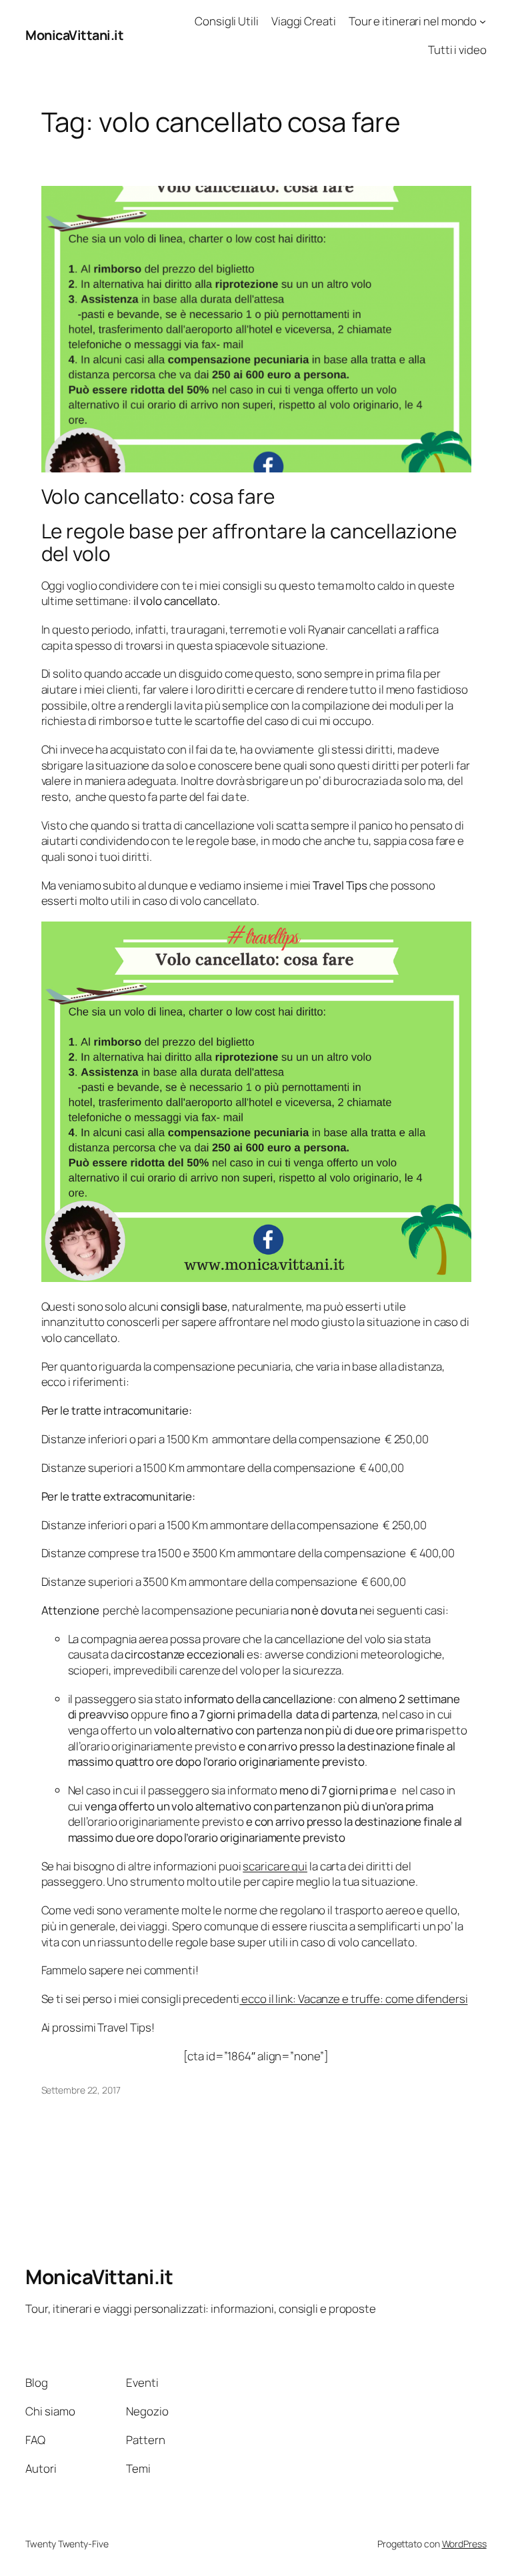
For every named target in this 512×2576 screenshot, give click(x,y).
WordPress (464, 2544)
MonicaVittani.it (74, 35)
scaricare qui (275, 1866)
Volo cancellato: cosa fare (158, 496)
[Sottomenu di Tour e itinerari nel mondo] (483, 21)
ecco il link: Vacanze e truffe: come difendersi (353, 1999)
